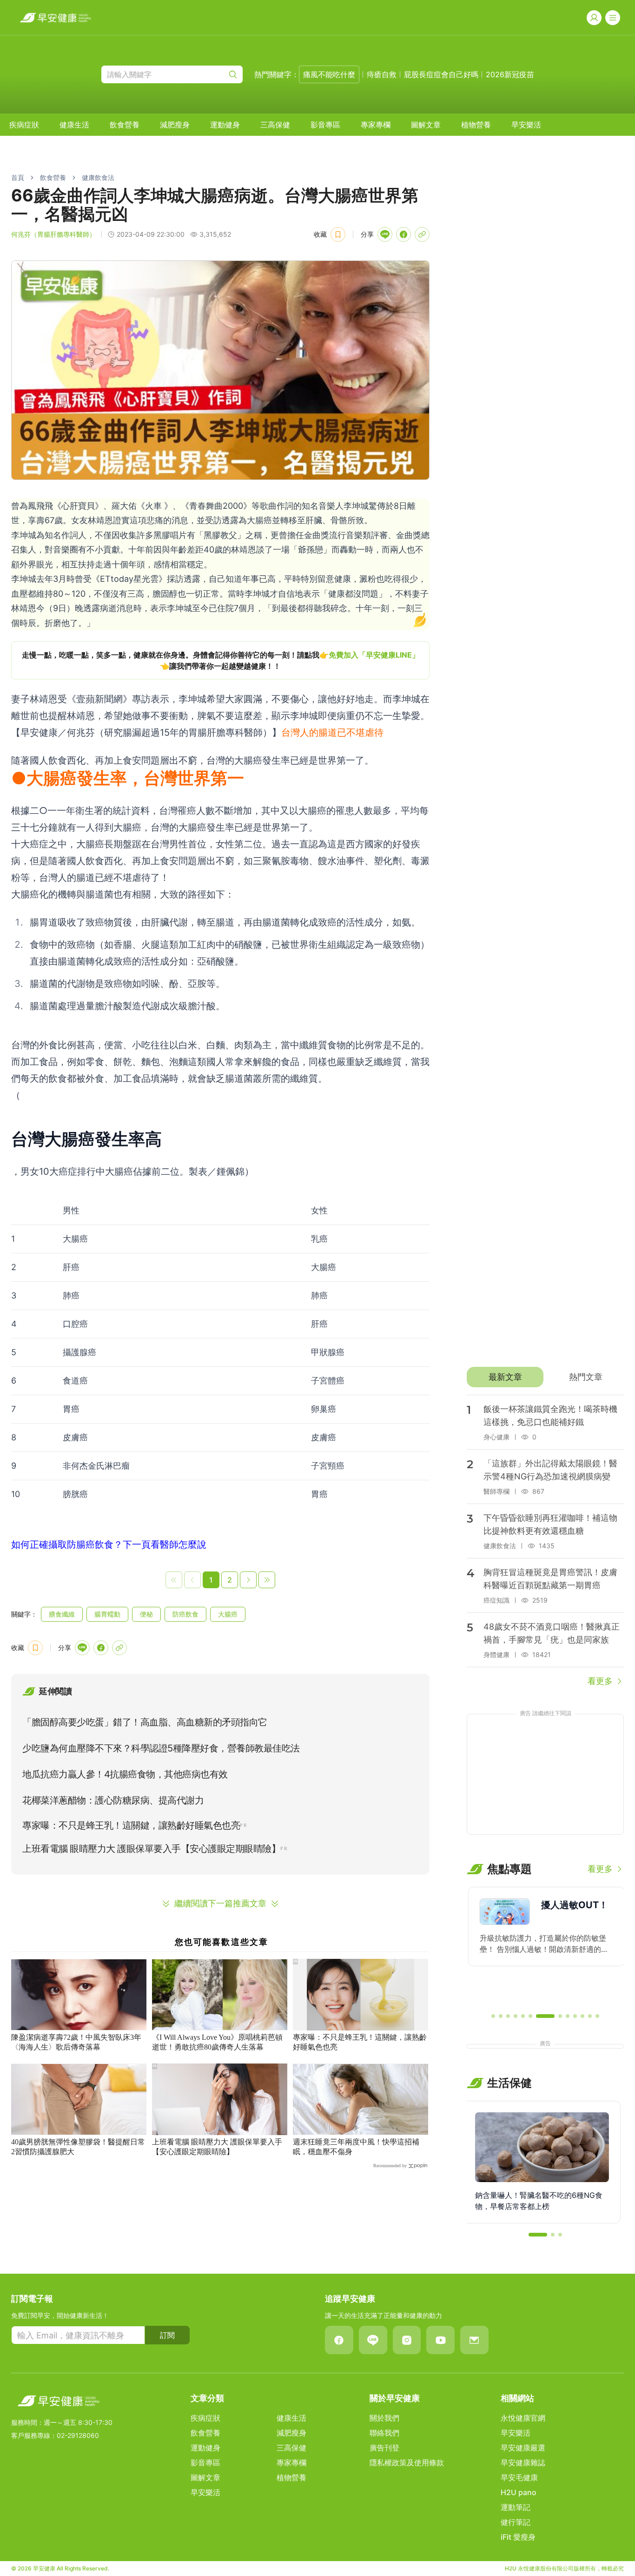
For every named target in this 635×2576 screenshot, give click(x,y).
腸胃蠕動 (107, 1614)
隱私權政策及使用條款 (407, 2463)
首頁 (18, 177)
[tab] (505, 1377)
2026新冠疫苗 (510, 74)
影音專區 (325, 125)
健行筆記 (516, 2522)
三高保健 (275, 125)
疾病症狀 (24, 125)
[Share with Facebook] (403, 234)
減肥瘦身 (175, 125)
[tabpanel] (545, 1541)
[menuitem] (24, 125)
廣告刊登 (384, 2448)
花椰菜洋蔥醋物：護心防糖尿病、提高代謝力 (113, 1800)
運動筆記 (516, 2507)
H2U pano (519, 2492)
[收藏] (338, 234)
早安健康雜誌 (523, 2463)
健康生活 (74, 125)
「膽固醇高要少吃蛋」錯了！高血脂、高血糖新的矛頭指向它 (145, 1722)
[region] (220, 660)
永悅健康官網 (523, 2418)
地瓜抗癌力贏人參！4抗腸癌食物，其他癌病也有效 (125, 1774)
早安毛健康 (519, 2477)
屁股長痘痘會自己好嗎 (441, 74)
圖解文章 (426, 125)
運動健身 (225, 125)
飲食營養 (125, 125)
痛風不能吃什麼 (329, 74)
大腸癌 (228, 1614)
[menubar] (275, 125)
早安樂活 (526, 125)
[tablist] (545, 1377)
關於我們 (384, 2418)
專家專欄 (376, 125)
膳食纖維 (62, 1614)
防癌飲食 (185, 1614)
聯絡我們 (384, 2433)
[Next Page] (248, 1580)
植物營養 (476, 125)
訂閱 (167, 2335)
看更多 (600, 1681)
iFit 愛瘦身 (518, 2537)
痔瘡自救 (382, 74)
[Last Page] (267, 1580)
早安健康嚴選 (523, 2448)
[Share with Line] (385, 234)
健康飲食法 (98, 177)
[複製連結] (422, 234)
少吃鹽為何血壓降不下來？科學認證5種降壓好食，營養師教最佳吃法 (161, 1748)
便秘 (146, 1614)
